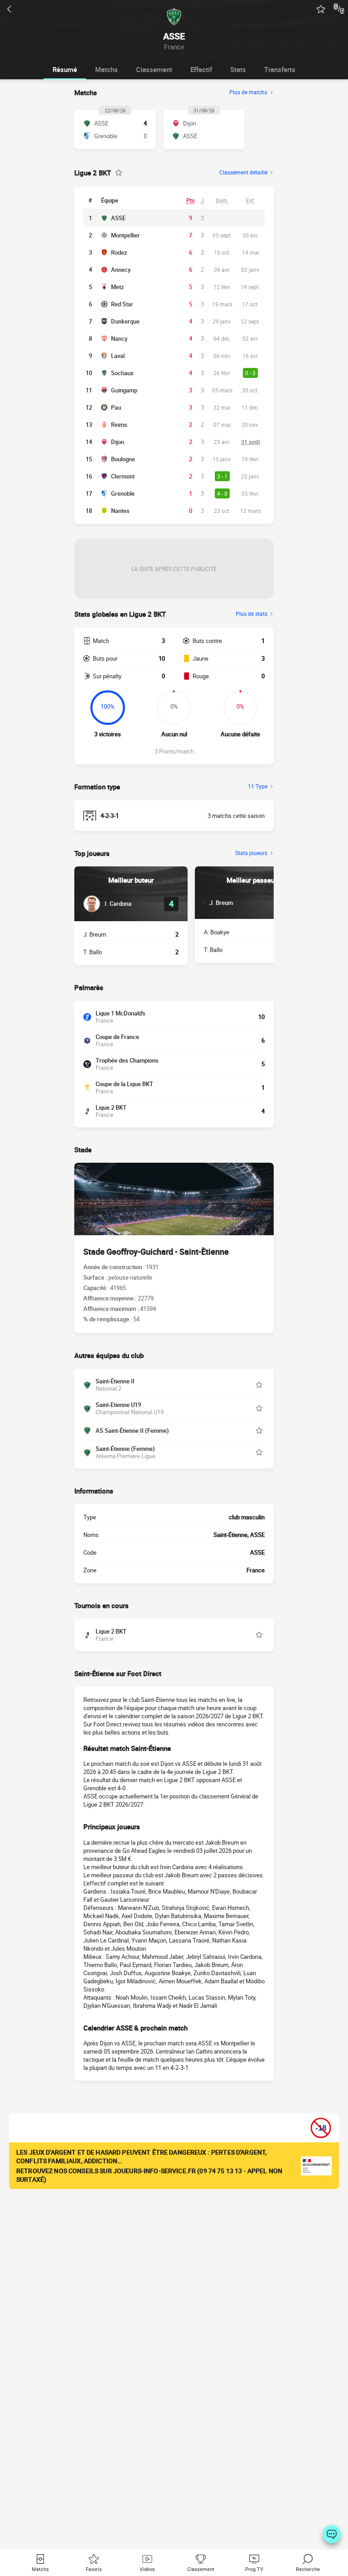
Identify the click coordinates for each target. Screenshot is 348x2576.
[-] (332, 2534)
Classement (154, 69)
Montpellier (126, 235)
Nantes (120, 511)
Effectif (201, 69)
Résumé (65, 69)
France (256, 1570)
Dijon (118, 442)
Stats (238, 69)
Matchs (106, 69)
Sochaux (122, 373)
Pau (116, 407)
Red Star (122, 304)
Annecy (121, 270)
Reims (119, 425)
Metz (118, 287)
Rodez (119, 252)
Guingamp (124, 390)
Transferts (280, 69)
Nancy (119, 338)
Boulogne (123, 459)
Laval (118, 356)
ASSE (118, 218)
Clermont (123, 476)
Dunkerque (125, 321)
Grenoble (123, 493)
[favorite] (321, 9)
